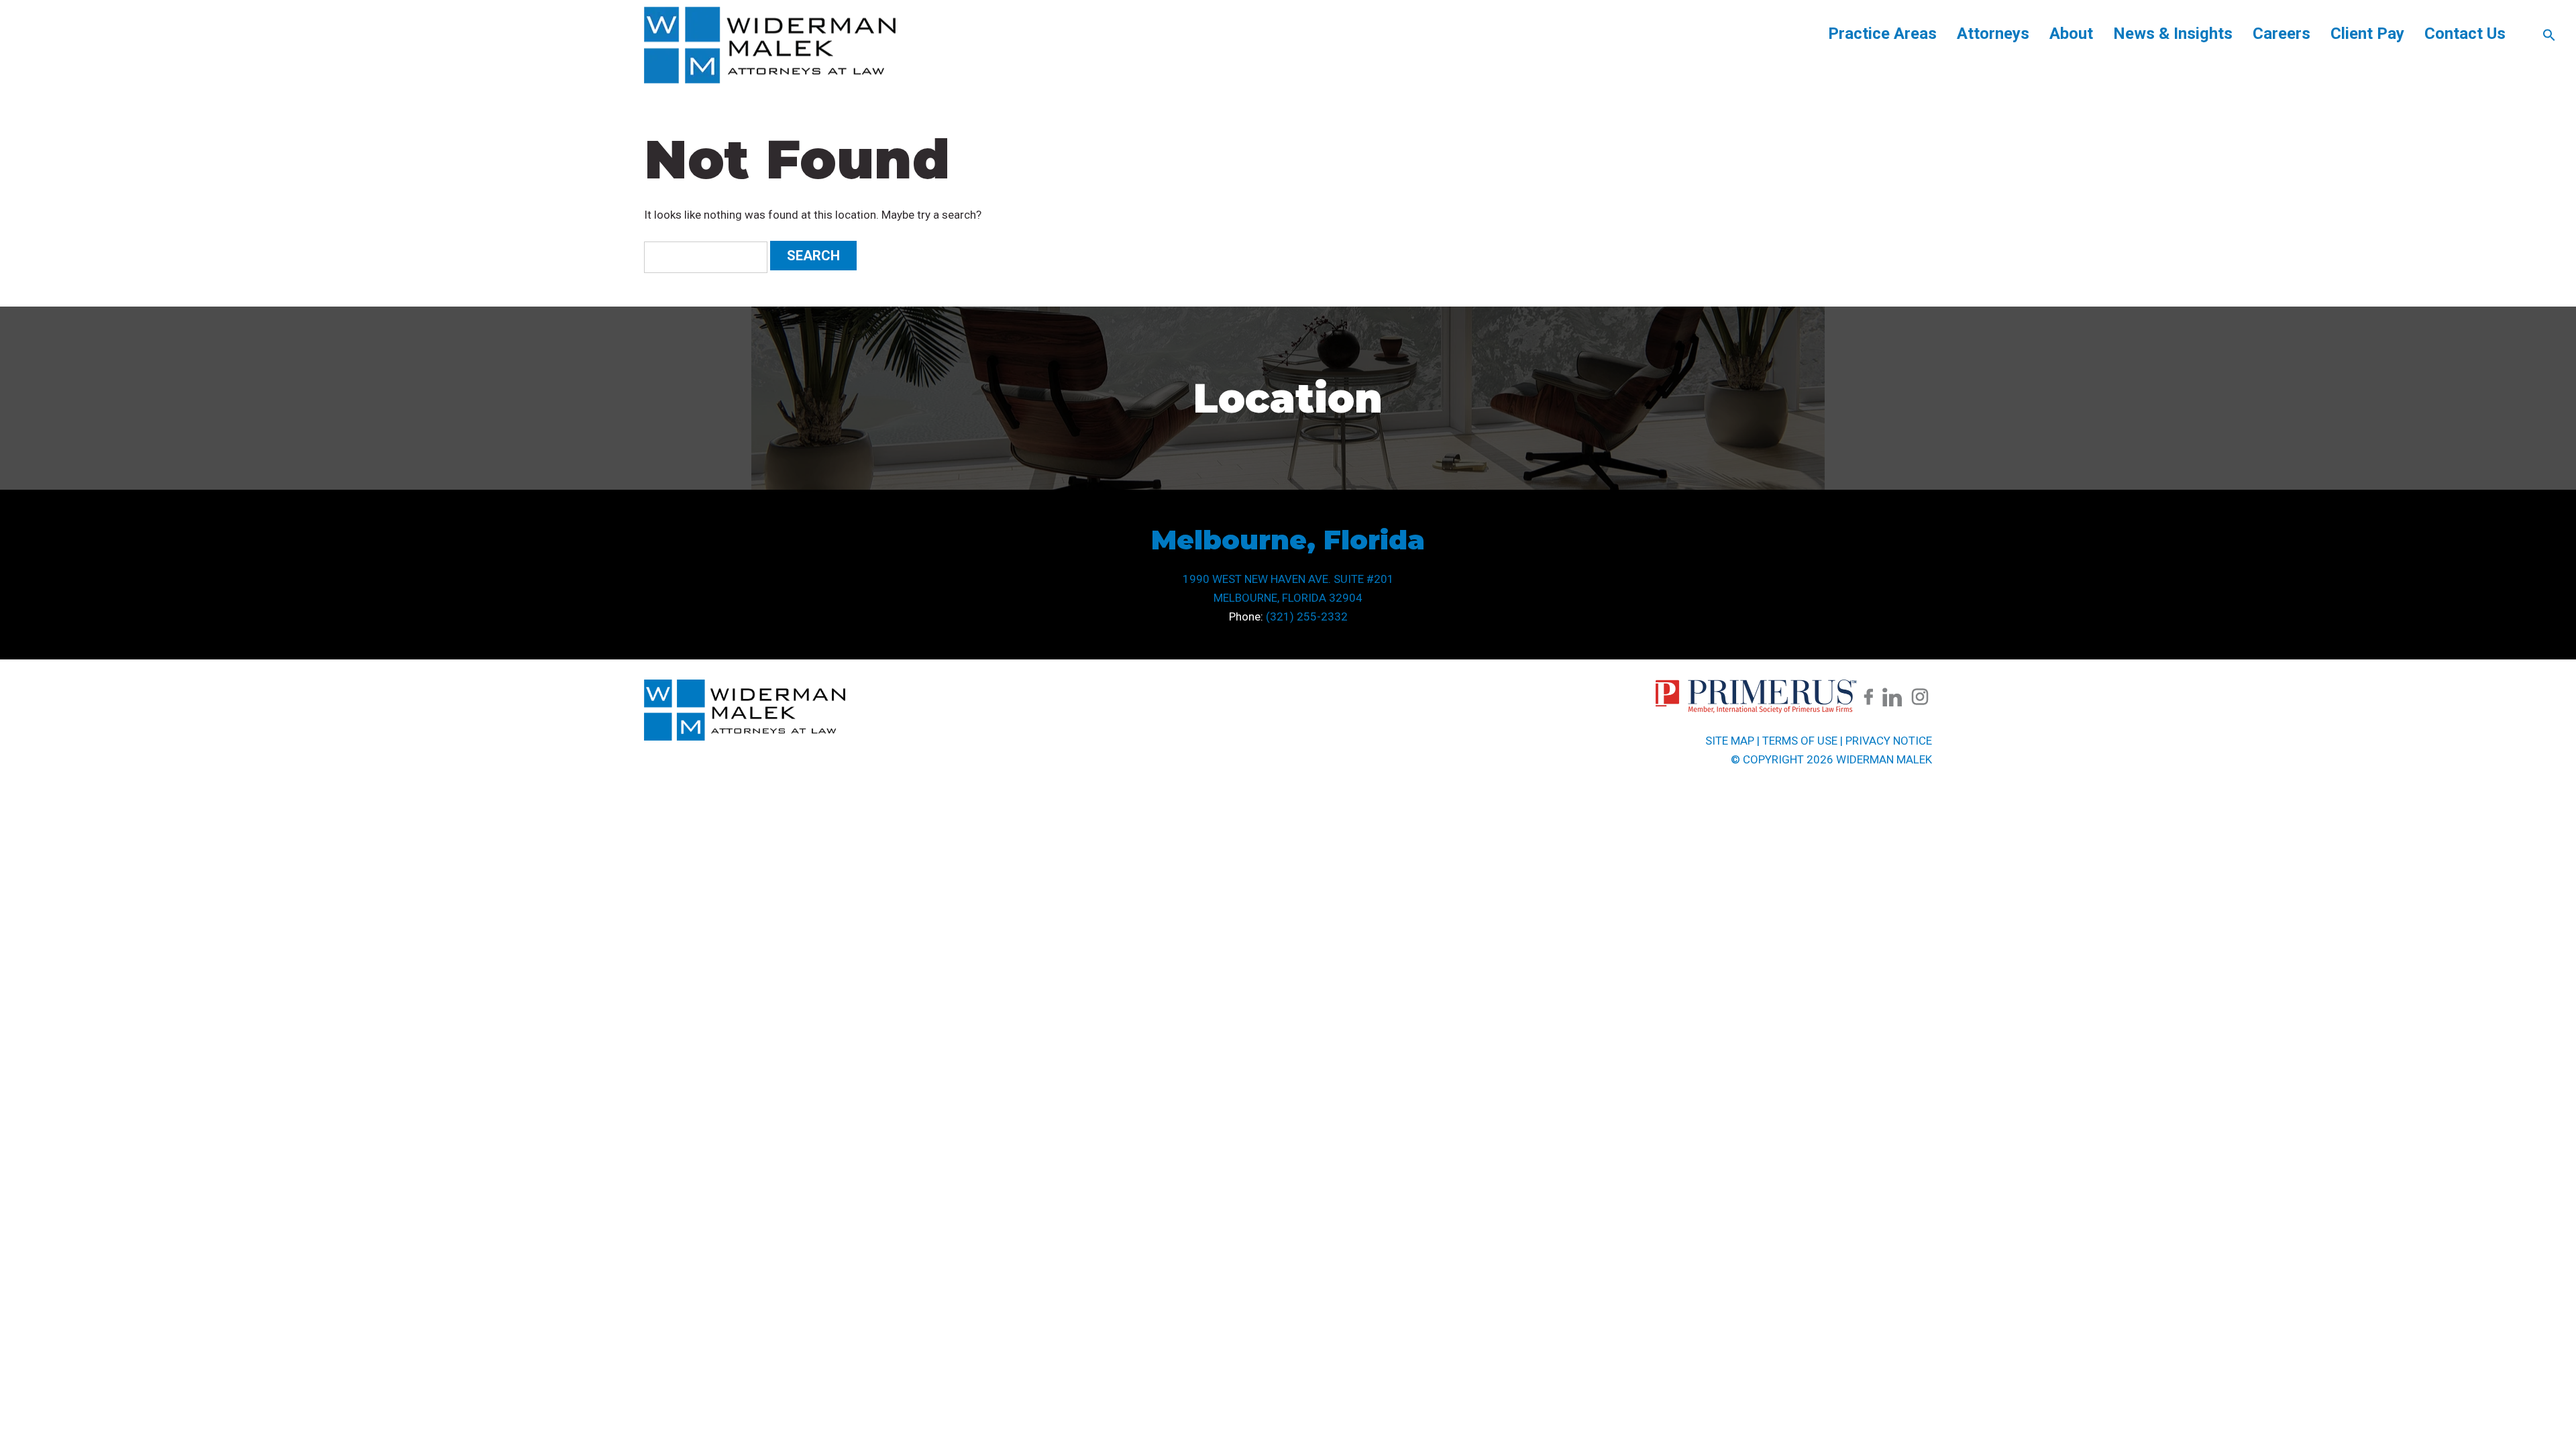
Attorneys (1993, 34)
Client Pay (2367, 34)
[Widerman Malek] (770, 80)
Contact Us (2465, 34)
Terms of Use (1800, 741)
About (2071, 34)
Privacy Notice (1889, 741)
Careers (2282, 34)
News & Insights (2173, 34)
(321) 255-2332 (1307, 616)
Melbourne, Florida (1288, 540)
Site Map (1730, 741)
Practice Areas (1882, 34)
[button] (2549, 38)
